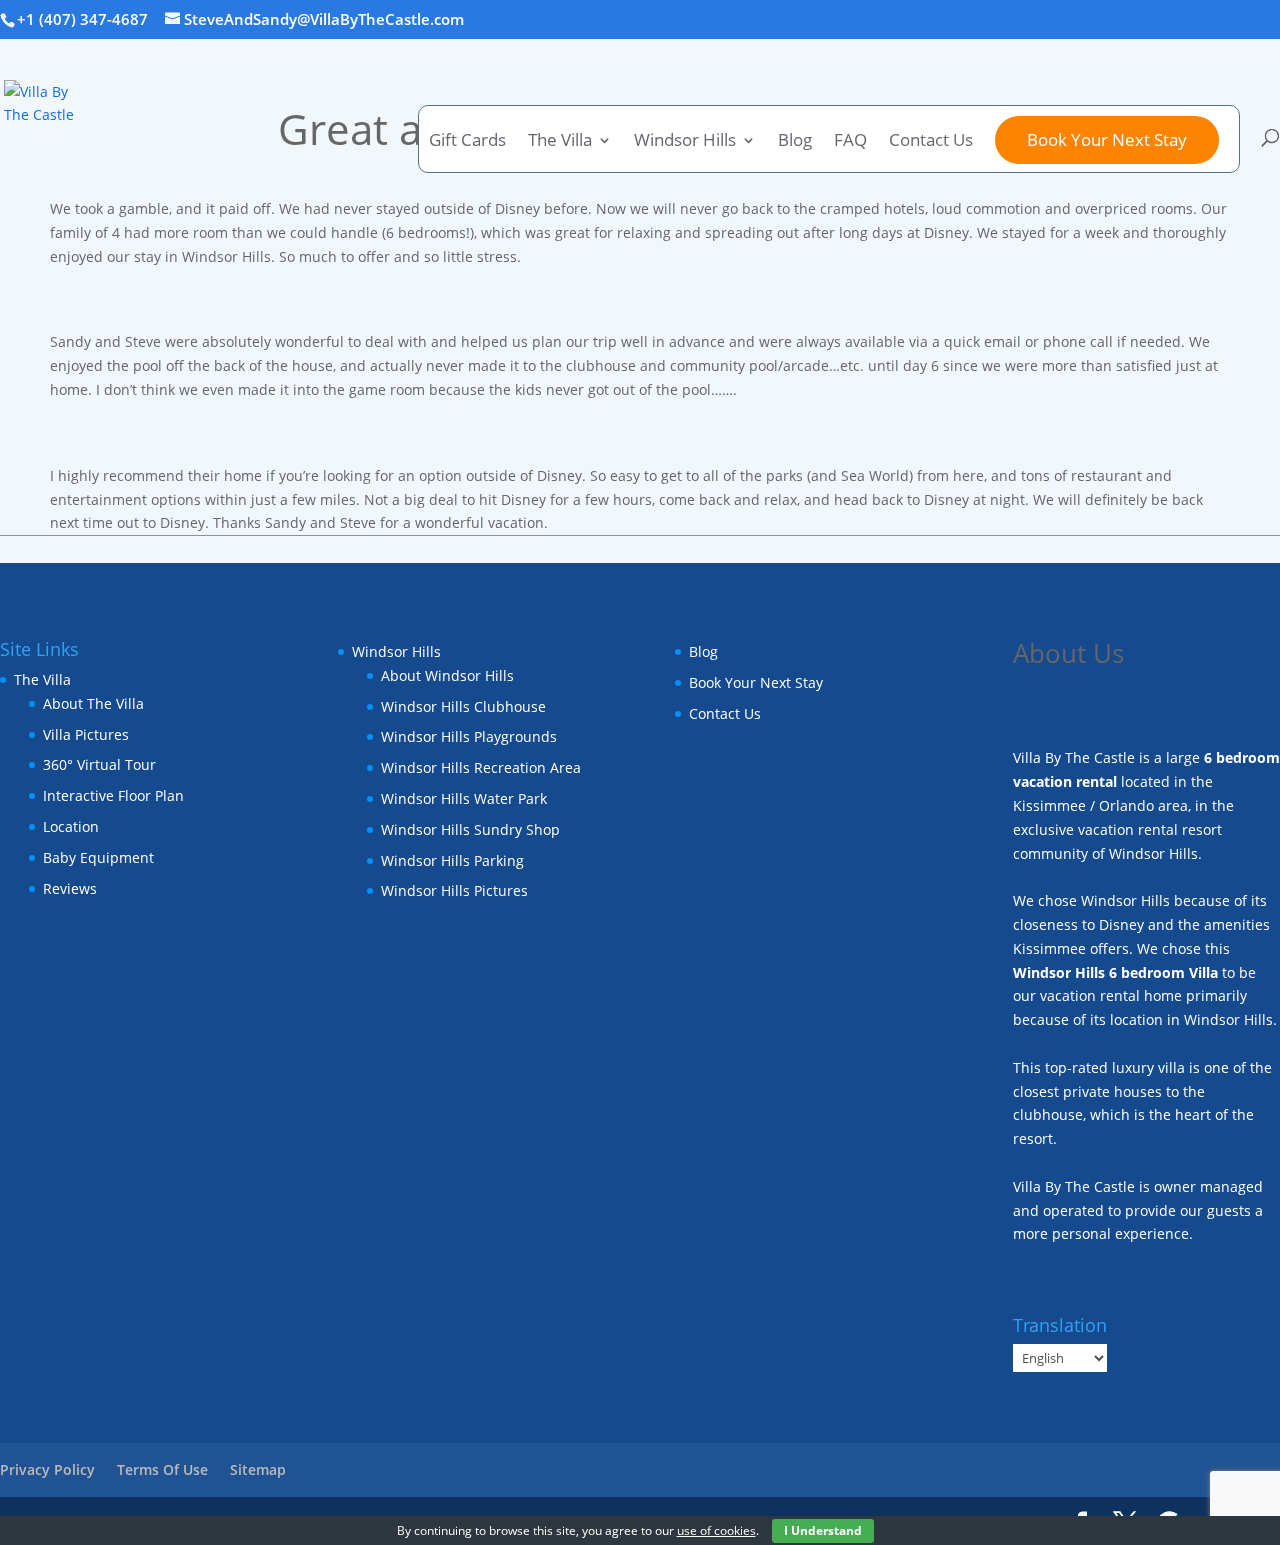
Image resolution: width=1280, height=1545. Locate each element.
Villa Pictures (86, 734)
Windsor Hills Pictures (454, 890)
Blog (795, 142)
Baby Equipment (98, 857)
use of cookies (716, 1530)
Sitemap (258, 1469)
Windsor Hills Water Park (464, 798)
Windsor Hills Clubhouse (463, 706)
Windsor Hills (685, 142)
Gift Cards (467, 142)
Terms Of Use (162, 1469)
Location (71, 826)
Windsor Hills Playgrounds (469, 736)
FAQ (850, 142)
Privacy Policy (47, 1469)
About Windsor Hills (447, 675)
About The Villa (93, 703)
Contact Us (931, 142)
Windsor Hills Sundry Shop (470, 829)
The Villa (42, 679)
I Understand (823, 1530)
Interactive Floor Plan (113, 795)
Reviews (70, 888)
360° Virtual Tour (99, 764)
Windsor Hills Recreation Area (481, 767)
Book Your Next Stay (1107, 139)
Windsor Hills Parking (452, 860)
